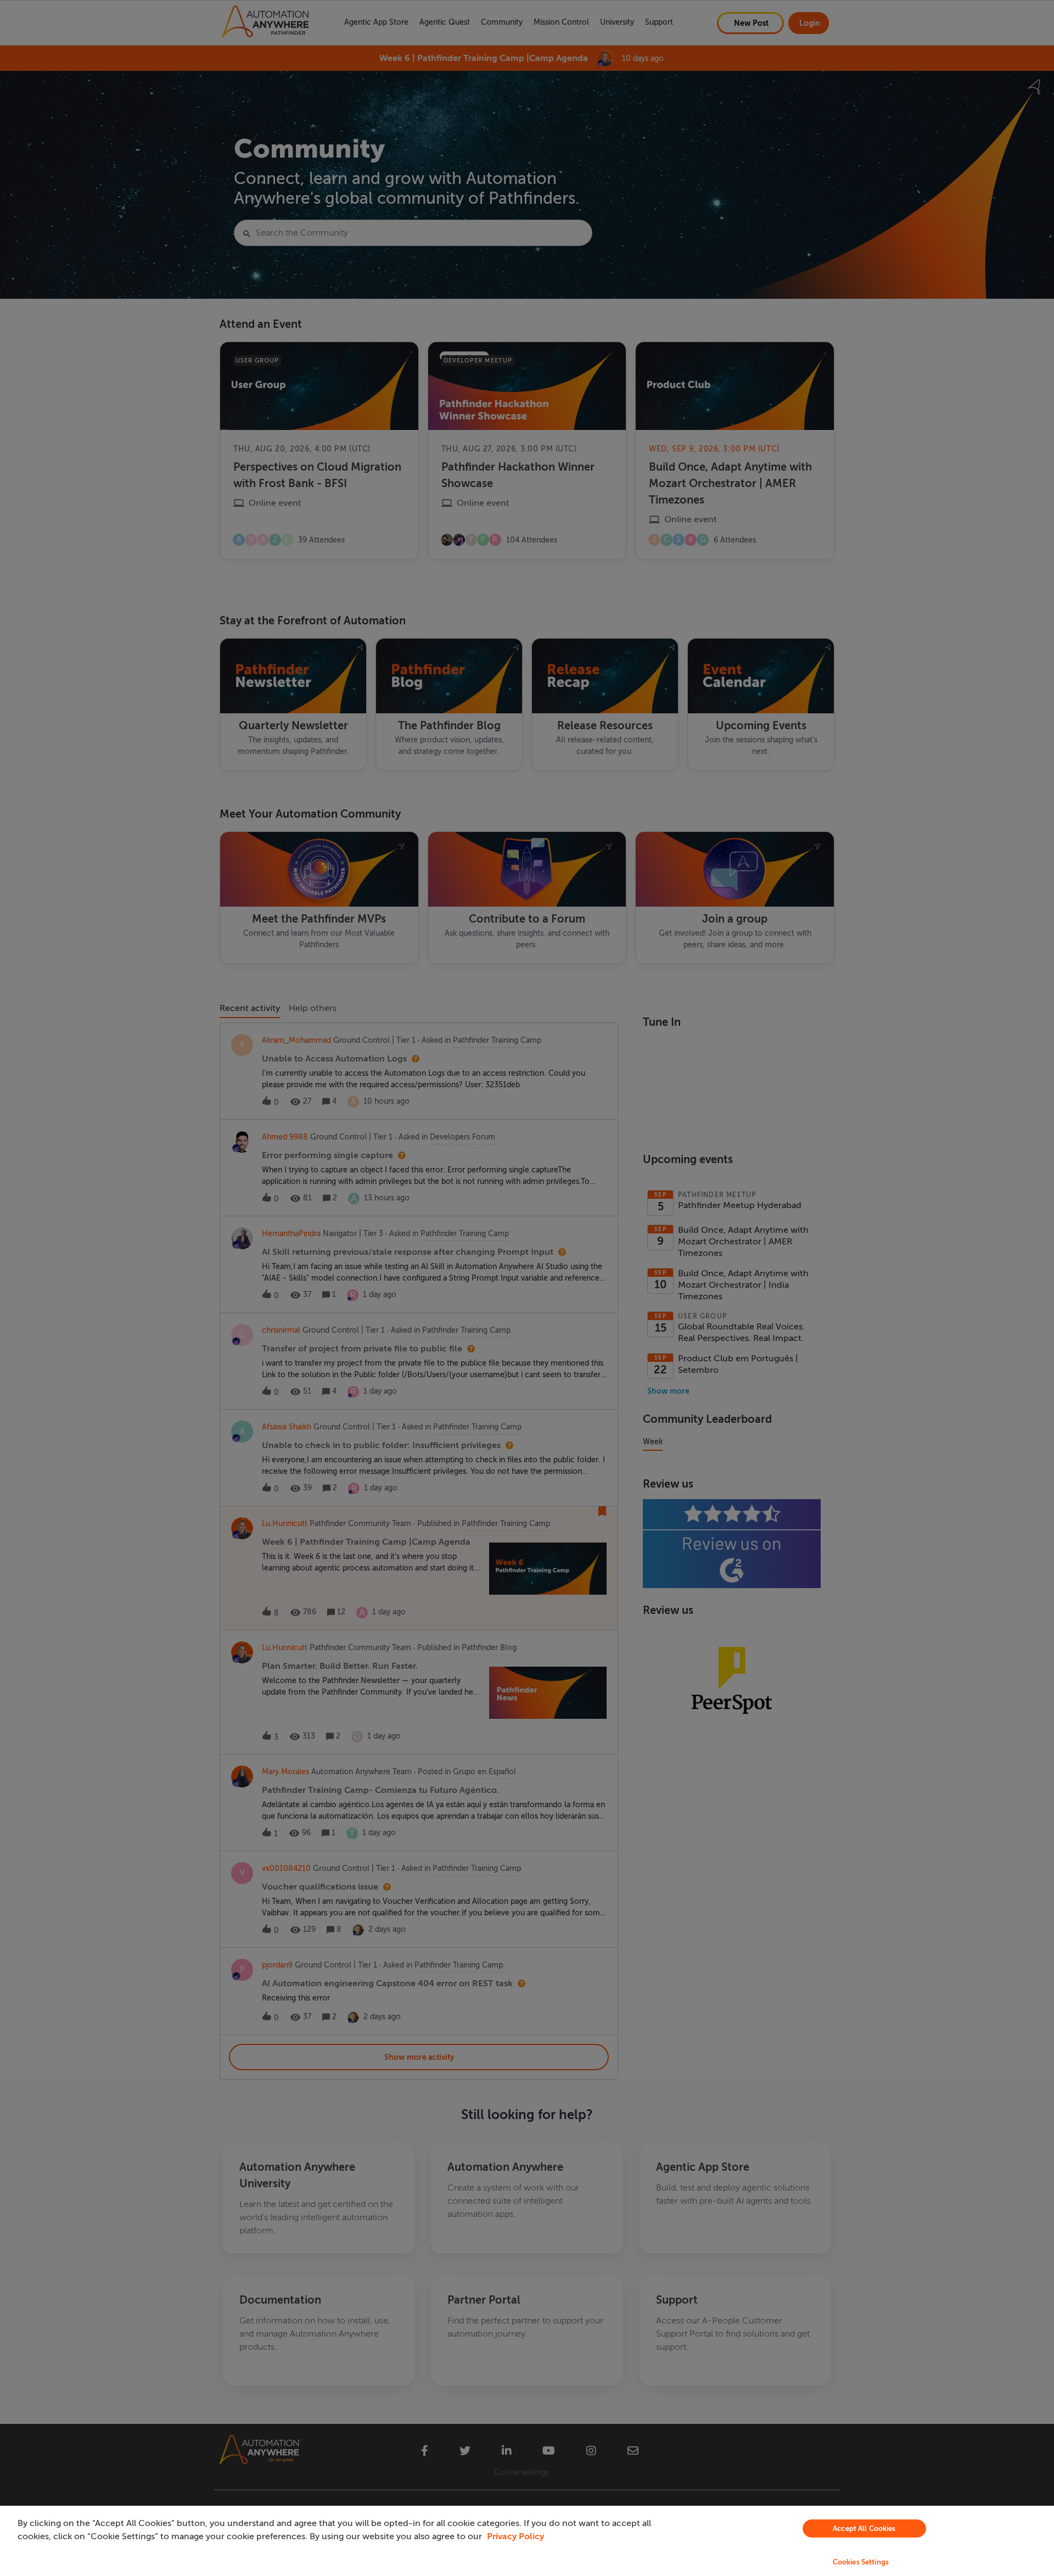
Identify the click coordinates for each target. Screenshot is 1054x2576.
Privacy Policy (515, 2536)
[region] (527, 2541)
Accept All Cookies (864, 2528)
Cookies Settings (861, 2562)
